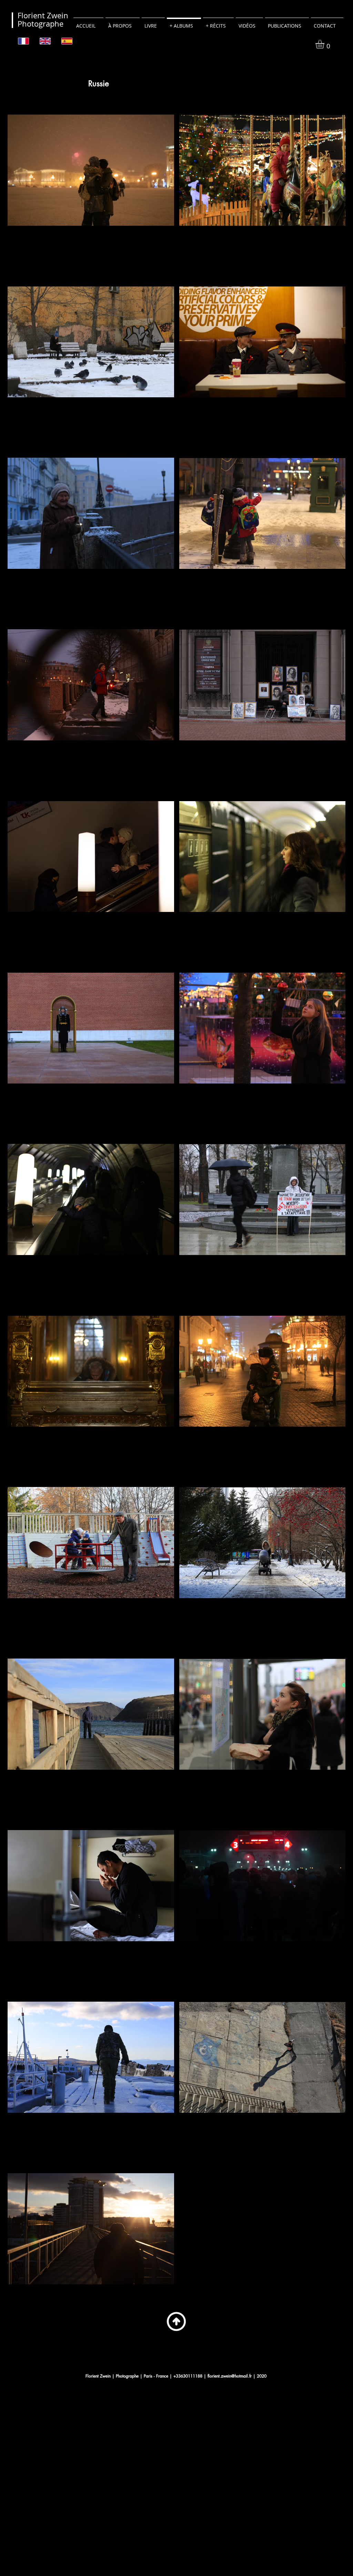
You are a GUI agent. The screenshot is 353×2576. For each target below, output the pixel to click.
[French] (24, 41)
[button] (325, 44)
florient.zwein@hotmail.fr (230, 2376)
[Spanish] (67, 41)
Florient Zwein (43, 15)
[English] (45, 41)
